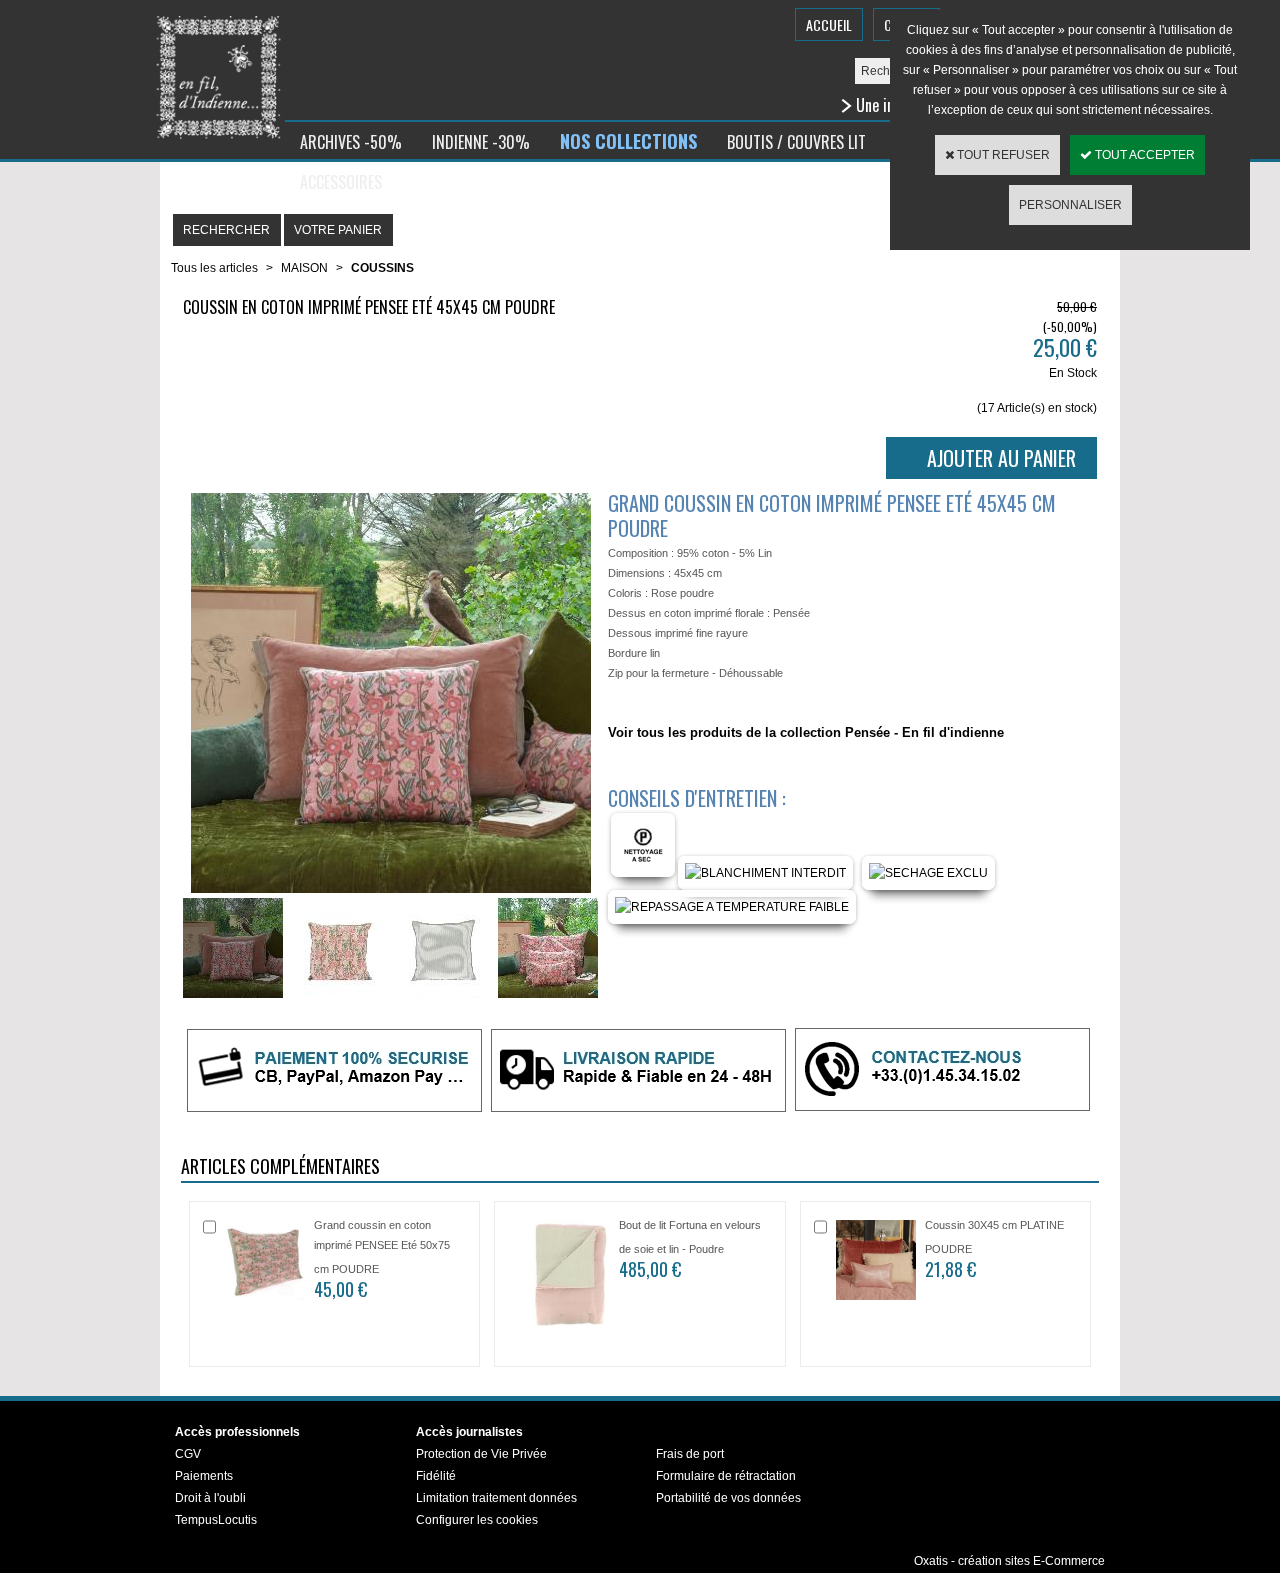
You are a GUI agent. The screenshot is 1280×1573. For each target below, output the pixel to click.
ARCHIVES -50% (351, 142)
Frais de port (690, 1454)
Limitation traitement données (496, 1498)
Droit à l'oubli (210, 1498)
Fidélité (436, 1476)
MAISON (304, 268)
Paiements (204, 1476)
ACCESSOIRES (341, 182)
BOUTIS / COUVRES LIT (796, 142)
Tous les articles (214, 268)
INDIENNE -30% (481, 142)
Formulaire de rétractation (726, 1476)
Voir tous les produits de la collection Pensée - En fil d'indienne (806, 732)
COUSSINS (382, 268)
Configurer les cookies (477, 1520)
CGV (188, 1454)
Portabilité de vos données (728, 1498)
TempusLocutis (216, 1520)
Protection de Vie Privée (481, 1454)
